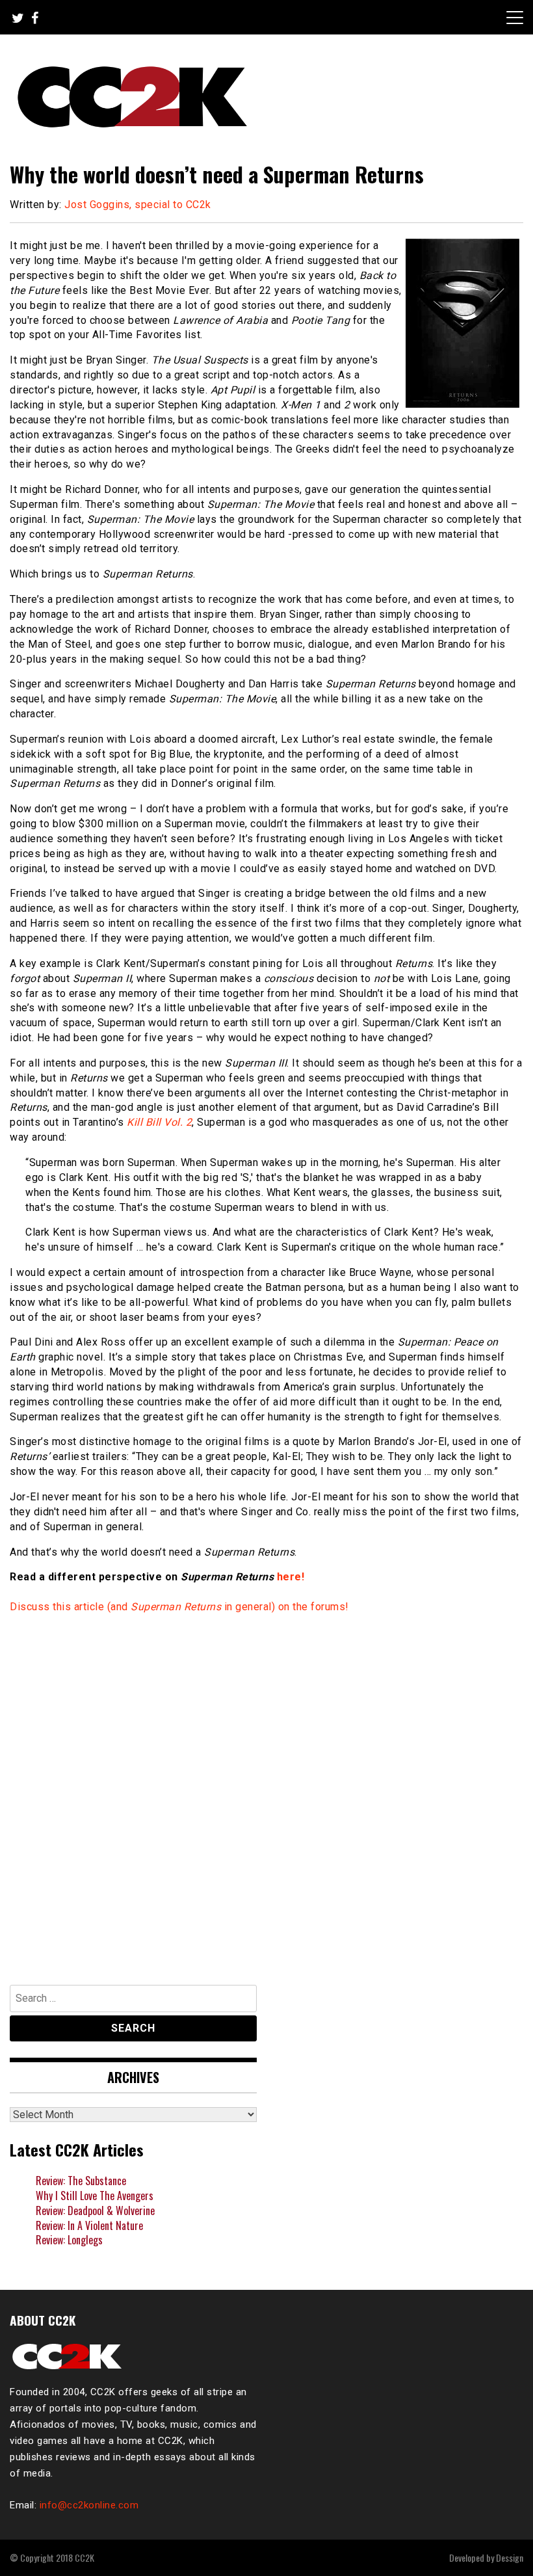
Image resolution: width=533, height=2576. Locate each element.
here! (291, 1577)
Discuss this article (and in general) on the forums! (179, 1607)
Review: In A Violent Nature (89, 2225)
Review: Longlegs (69, 2240)
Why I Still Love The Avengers (95, 2196)
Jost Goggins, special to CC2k (138, 205)
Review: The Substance (81, 2181)
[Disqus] (266, 1793)
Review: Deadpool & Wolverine (95, 2211)
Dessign (510, 2557)
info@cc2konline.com (89, 2505)
